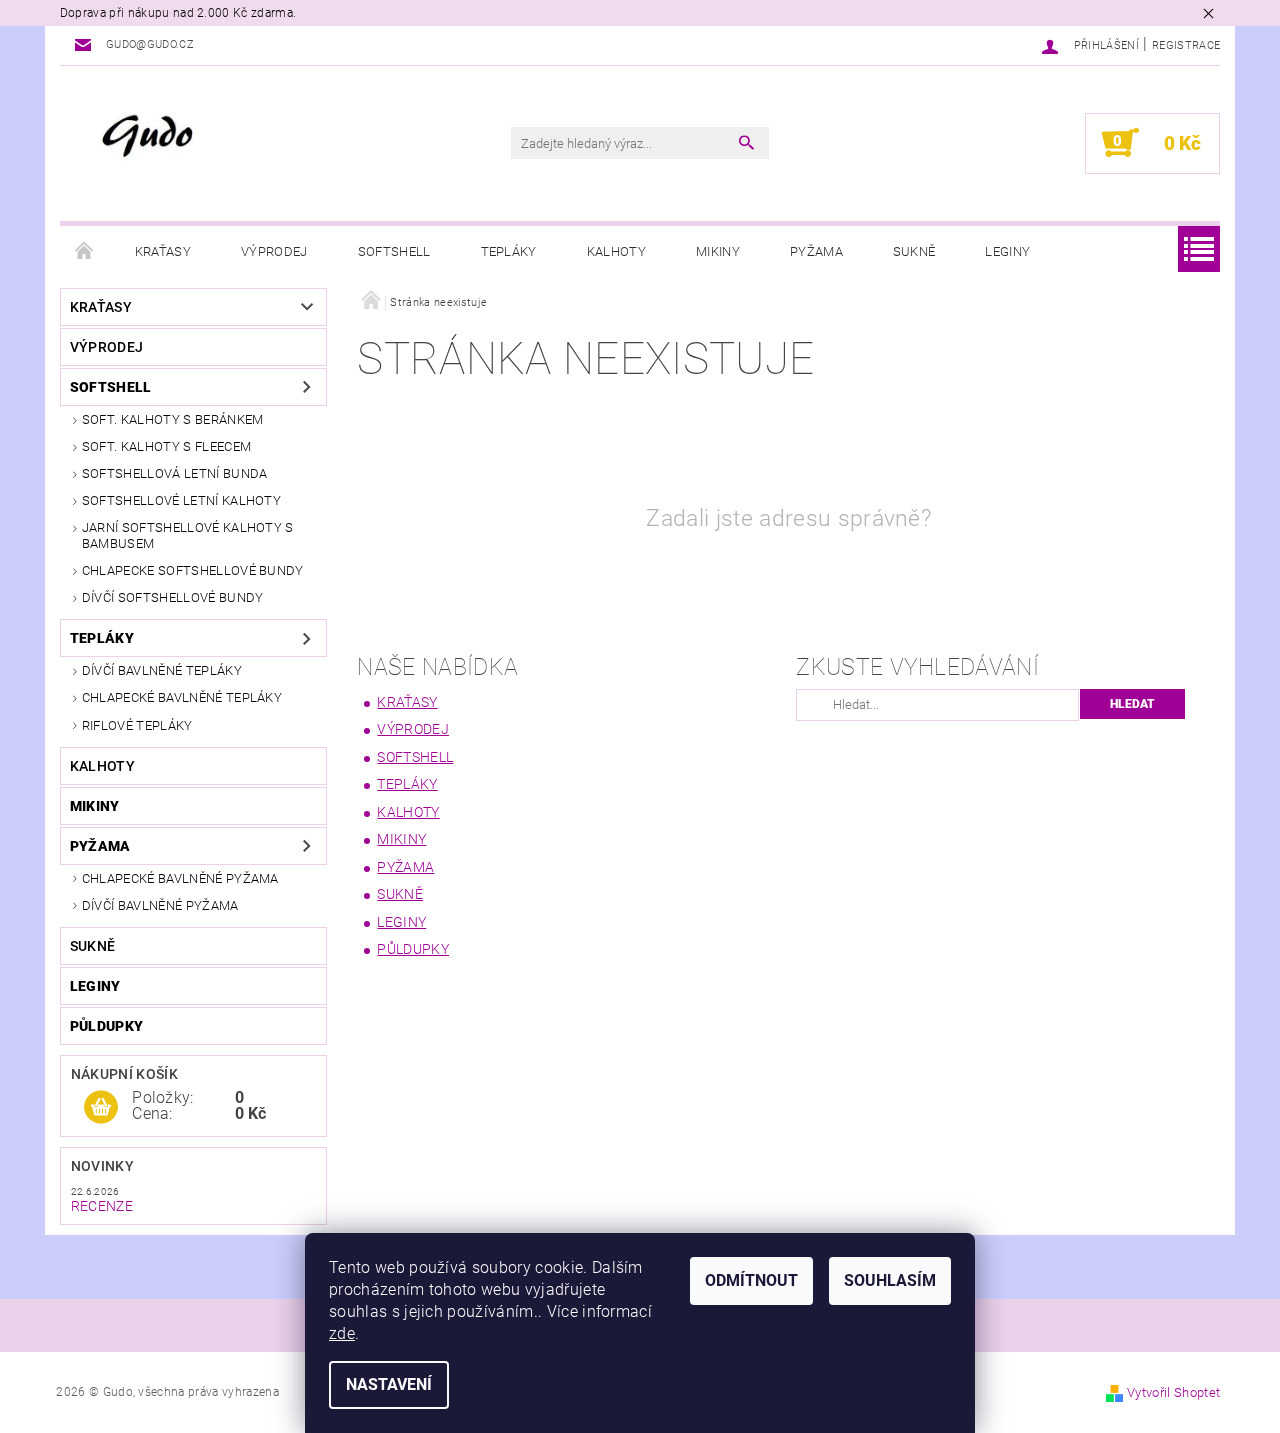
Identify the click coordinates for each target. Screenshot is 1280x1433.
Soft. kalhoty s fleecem (166, 446)
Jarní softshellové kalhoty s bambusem (188, 535)
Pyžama (816, 251)
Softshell (394, 251)
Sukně (914, 251)
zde (342, 1333)
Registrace (1186, 45)
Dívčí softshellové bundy (173, 597)
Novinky (102, 1166)
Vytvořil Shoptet (1173, 1392)
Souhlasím (890, 1280)
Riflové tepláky (137, 725)
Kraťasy (163, 251)
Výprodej (274, 251)
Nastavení (389, 1384)
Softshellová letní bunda (175, 473)
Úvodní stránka (85, 252)
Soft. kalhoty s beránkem (173, 419)
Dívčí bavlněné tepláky (162, 670)
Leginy (1007, 251)
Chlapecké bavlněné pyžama (180, 878)
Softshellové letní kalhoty (181, 500)
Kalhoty (616, 251)
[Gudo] (244, 137)
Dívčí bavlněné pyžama (160, 905)
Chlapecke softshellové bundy (193, 570)
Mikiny (718, 251)
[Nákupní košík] (101, 1108)
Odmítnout (751, 1280)
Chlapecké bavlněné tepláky (182, 697)
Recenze (102, 1206)
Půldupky (107, 1026)
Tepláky (509, 251)
